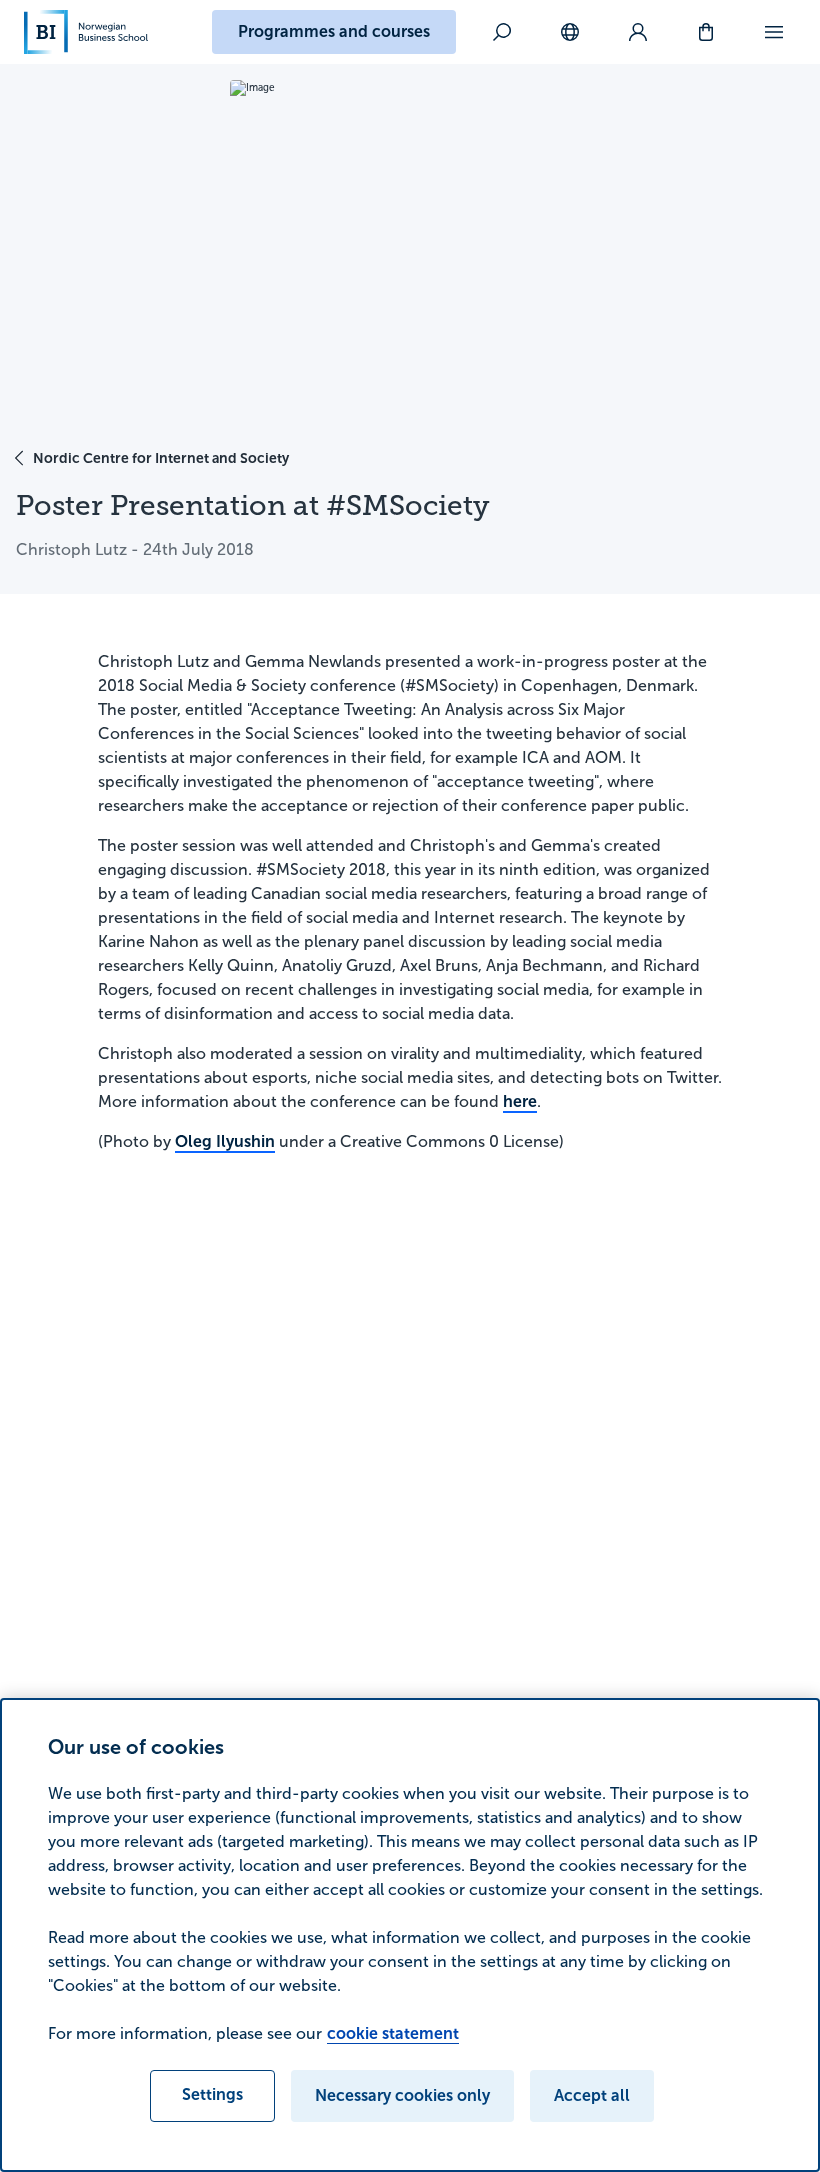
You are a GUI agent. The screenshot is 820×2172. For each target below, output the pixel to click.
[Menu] (774, 32)
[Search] (502, 32)
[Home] (86, 32)
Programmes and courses (334, 31)
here (520, 1101)
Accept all (592, 2095)
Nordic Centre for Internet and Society (161, 458)
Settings (212, 2094)
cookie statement (393, 2033)
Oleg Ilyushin (225, 1141)
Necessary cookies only (402, 2095)
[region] (410, 1935)
